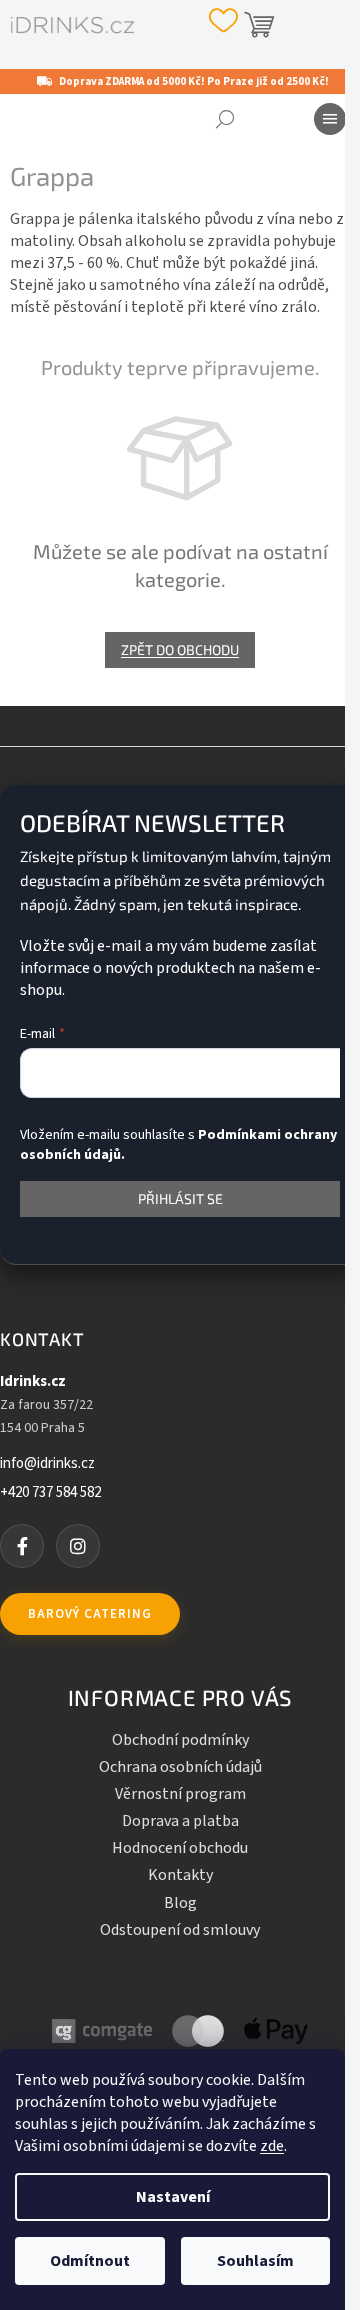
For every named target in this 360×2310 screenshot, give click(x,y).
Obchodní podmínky (180, 1740)
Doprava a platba (180, 1821)
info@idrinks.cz (47, 1464)
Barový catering (90, 1614)
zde (272, 2146)
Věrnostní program (180, 1794)
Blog (180, 1903)
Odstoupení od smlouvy (180, 1930)
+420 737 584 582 (50, 1493)
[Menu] (330, 119)
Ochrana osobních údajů (180, 1767)
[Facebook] (22, 1546)
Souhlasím (255, 2261)
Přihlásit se (180, 1198)
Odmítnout (90, 2261)
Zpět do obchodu (180, 649)
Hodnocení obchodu (180, 1848)
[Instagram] (78, 1546)
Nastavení (173, 2197)
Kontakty (180, 1875)
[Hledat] (225, 119)
